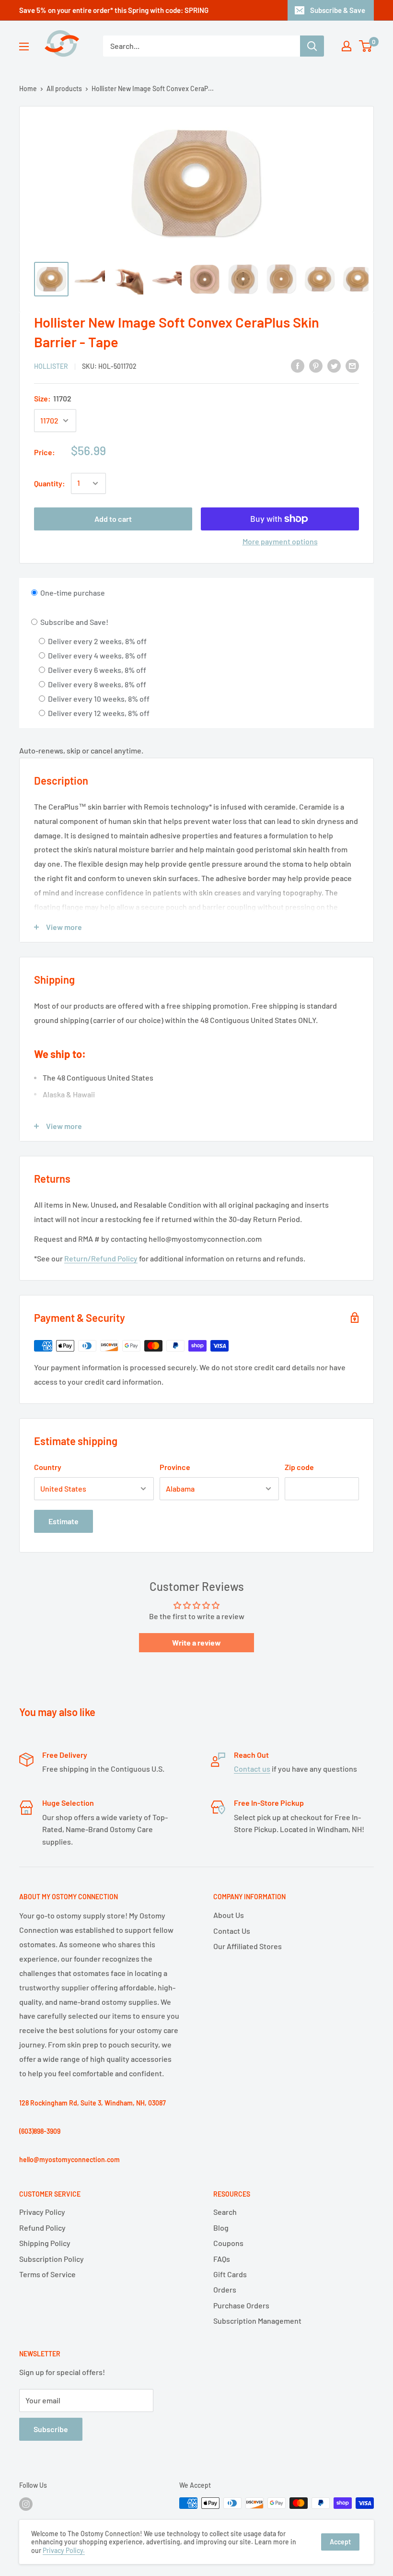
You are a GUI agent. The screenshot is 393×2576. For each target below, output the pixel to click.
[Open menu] (24, 47)
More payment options (280, 541)
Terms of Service (47, 2274)
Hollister (51, 366)
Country (48, 1467)
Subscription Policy (52, 2259)
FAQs (222, 2259)
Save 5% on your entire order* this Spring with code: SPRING (114, 10)
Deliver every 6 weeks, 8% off (96, 670)
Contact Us (232, 1931)
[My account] (347, 46)
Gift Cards (230, 2274)
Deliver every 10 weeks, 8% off (98, 699)
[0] (366, 46)
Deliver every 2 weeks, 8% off (97, 641)
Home (28, 88)
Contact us (252, 1769)
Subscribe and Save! (74, 622)
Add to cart (113, 519)
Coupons (228, 2243)
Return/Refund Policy (101, 1258)
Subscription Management (257, 2321)
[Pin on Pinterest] (316, 365)
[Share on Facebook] (298, 365)
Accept (340, 2542)
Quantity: (50, 483)
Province (175, 1467)
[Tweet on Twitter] (334, 365)
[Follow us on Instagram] (26, 2504)
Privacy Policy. (64, 2550)
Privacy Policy (42, 2212)
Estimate (64, 1521)
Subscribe (51, 2429)
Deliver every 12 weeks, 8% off (98, 713)
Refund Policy (42, 2228)
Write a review (196, 1642)
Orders (225, 2289)
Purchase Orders (241, 2305)
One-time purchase (72, 593)
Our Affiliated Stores (248, 1946)
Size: (53, 398)
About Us (229, 1915)
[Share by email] (352, 365)
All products (64, 88)
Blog (221, 2228)
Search (225, 2212)
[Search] (312, 46)
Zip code (299, 1467)
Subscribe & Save (338, 10)
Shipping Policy (45, 2243)
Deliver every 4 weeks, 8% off (97, 655)
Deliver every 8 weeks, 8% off (96, 684)
